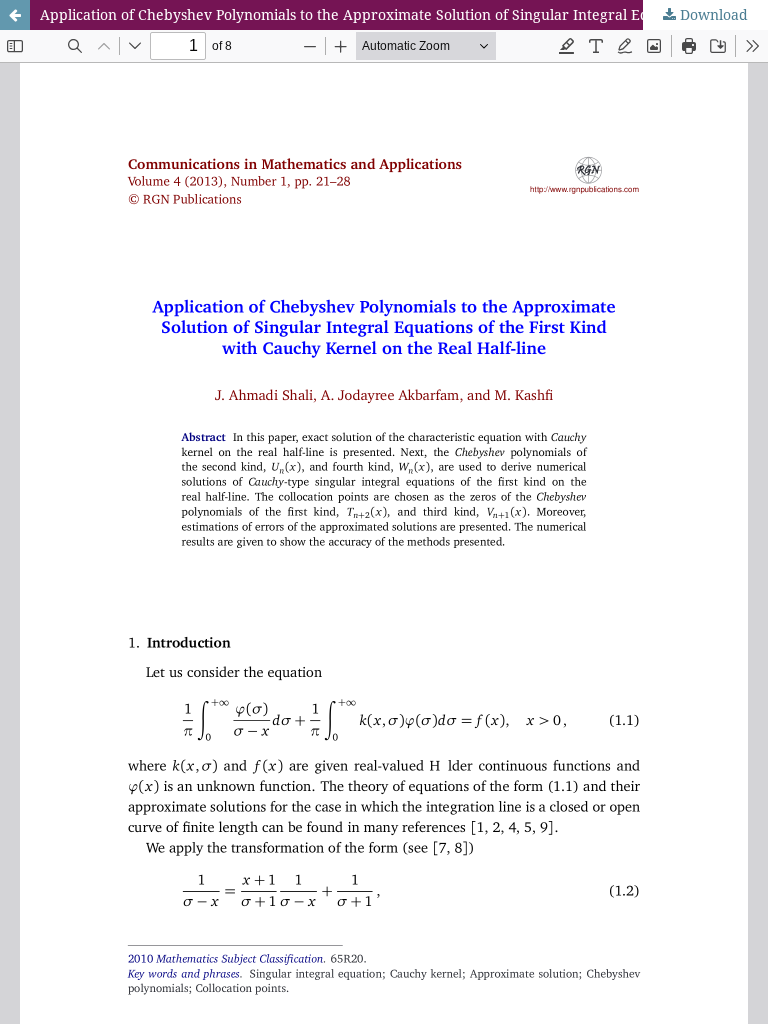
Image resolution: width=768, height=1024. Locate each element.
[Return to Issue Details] (15, 15)
